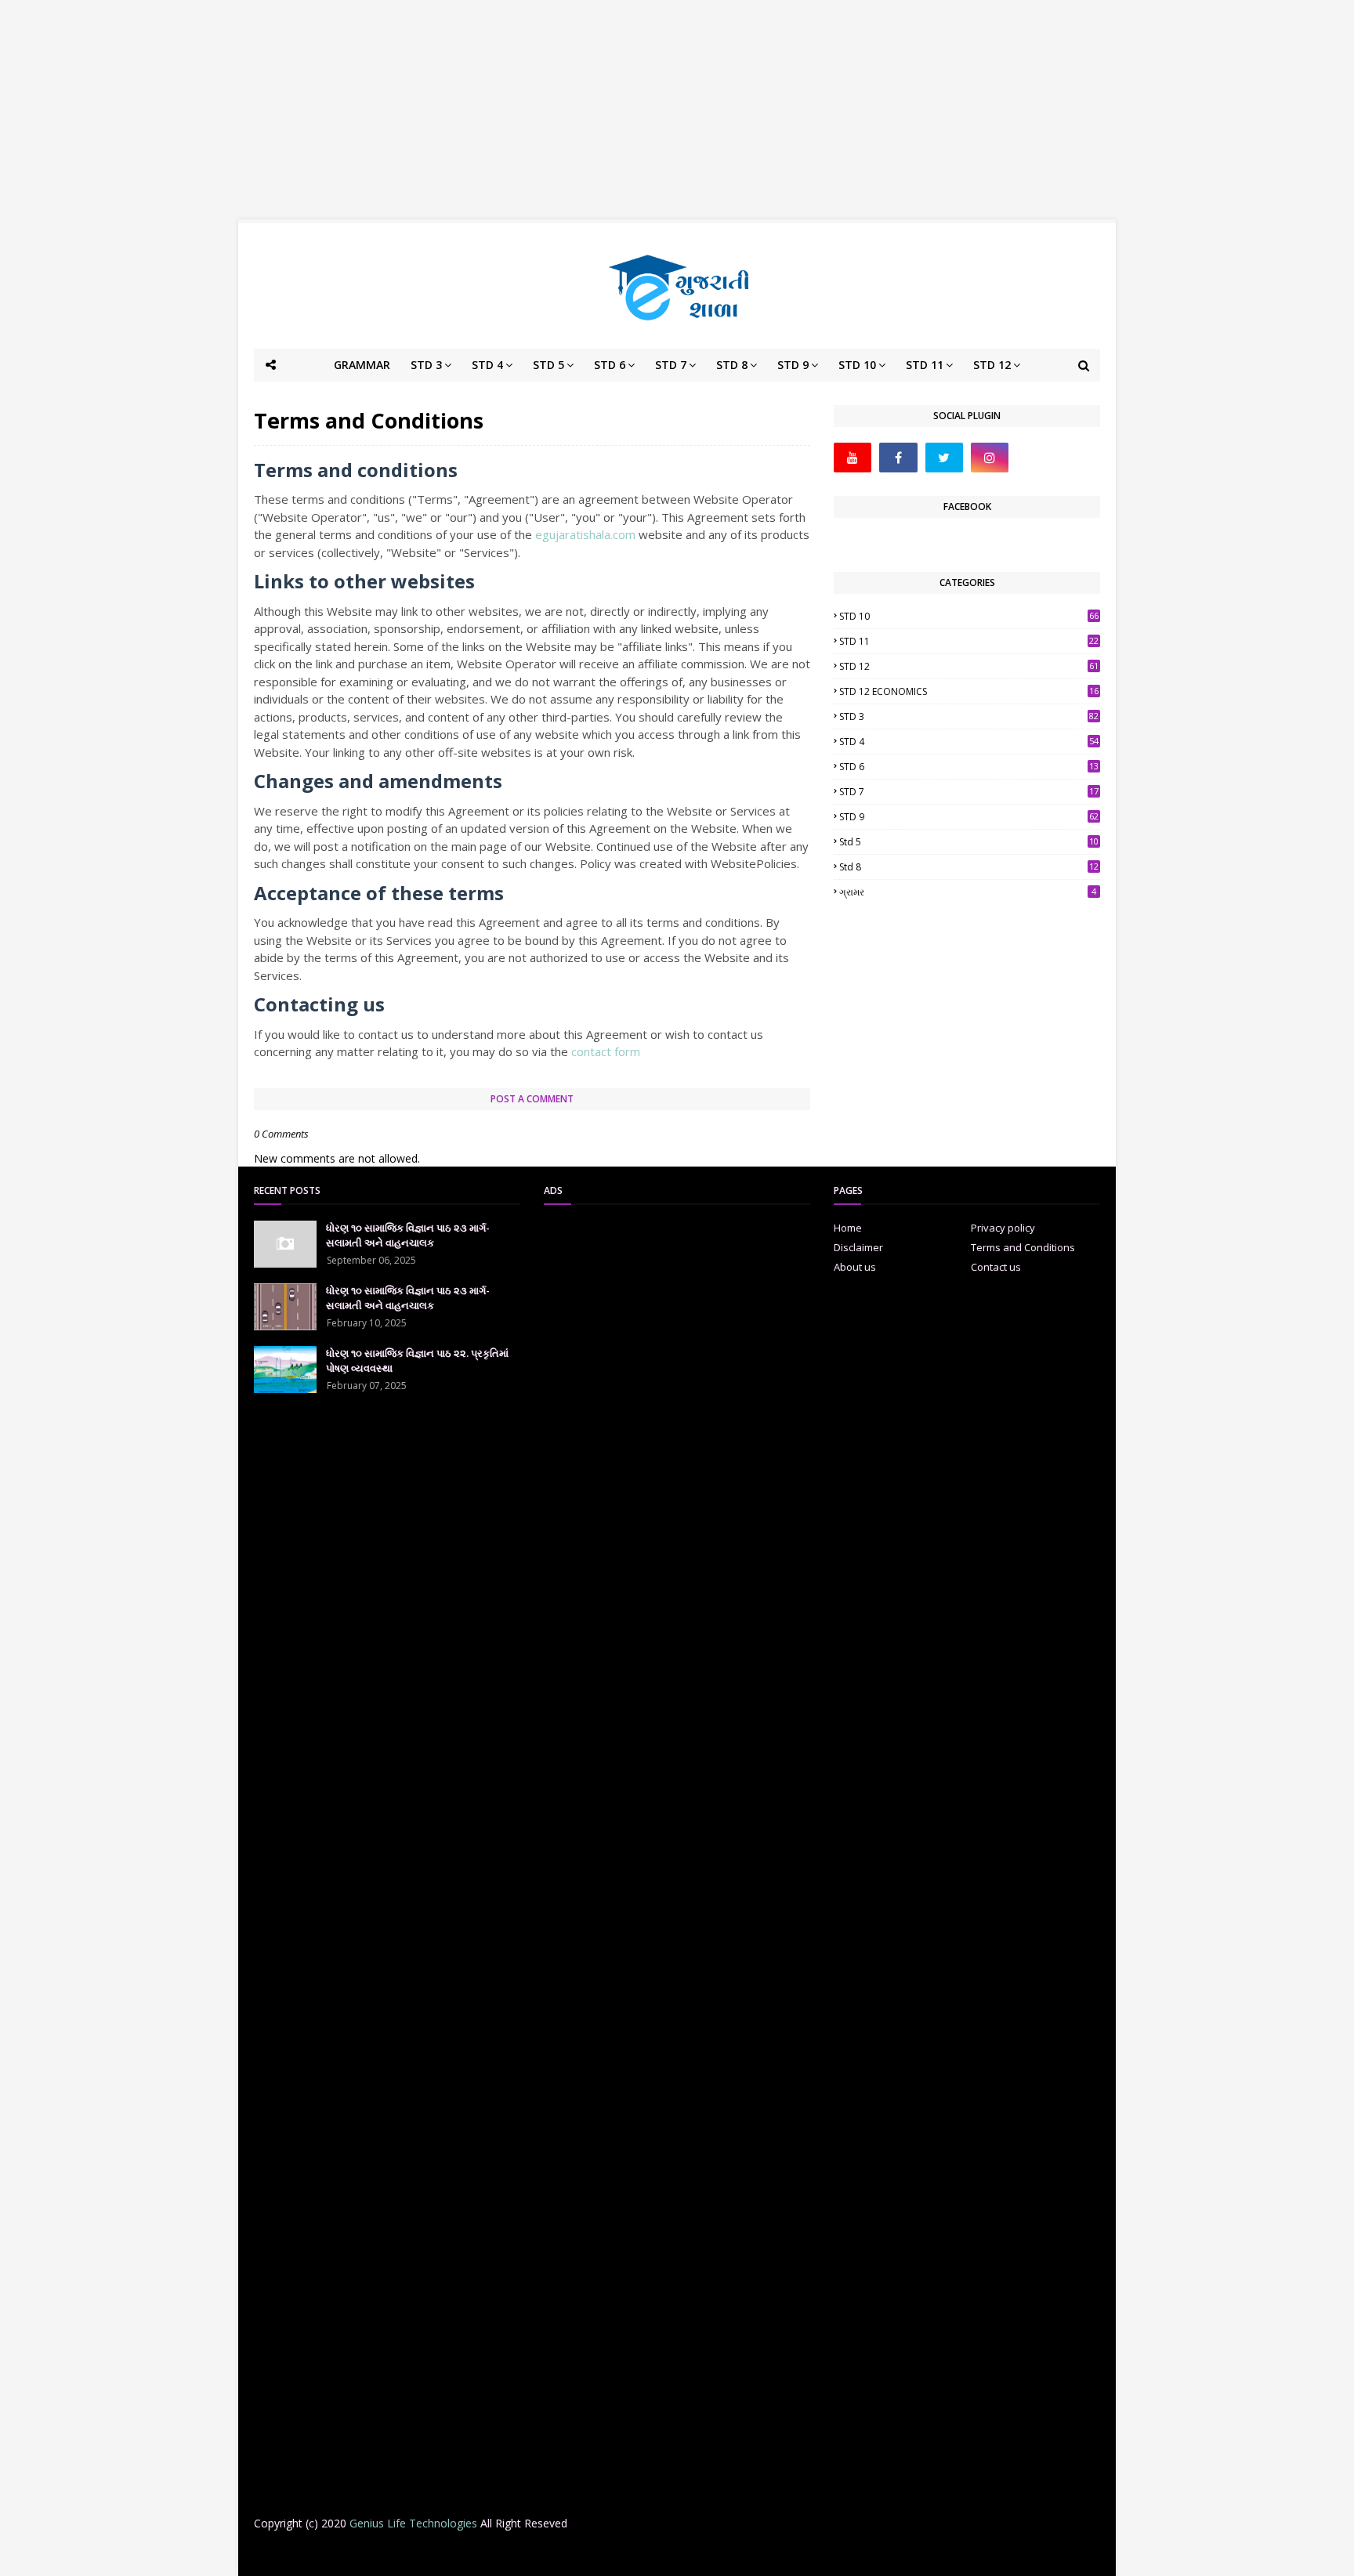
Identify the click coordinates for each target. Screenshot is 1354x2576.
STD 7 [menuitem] (671, 365)
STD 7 (969, 792)
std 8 (969, 867)
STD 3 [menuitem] (426, 365)
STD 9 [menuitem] (793, 365)
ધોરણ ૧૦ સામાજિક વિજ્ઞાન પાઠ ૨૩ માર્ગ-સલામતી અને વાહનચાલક (408, 1236)
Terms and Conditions (1023, 1247)
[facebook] (898, 458)
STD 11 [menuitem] (925, 365)
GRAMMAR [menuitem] (362, 365)
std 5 (969, 842)
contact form (606, 1051)
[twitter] (944, 458)
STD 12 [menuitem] (992, 365)
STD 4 (969, 742)
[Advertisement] (677, 110)
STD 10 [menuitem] (857, 365)
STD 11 (969, 641)
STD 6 (969, 767)
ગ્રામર (968, 892)
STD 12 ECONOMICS (969, 691)
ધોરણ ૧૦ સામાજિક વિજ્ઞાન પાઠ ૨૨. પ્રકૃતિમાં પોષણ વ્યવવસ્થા (417, 1361)
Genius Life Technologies (413, 2523)
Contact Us (815, 2554)
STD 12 (969, 666)
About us (855, 1267)
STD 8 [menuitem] (732, 365)
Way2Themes (377, 2554)
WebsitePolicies (754, 863)
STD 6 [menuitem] (610, 365)
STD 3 (969, 716)
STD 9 (969, 817)
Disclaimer (858, 1247)
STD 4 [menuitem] (487, 365)
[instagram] (990, 458)
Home (848, 1228)
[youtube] (853, 458)
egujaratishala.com (585, 534)
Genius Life (507, 2554)
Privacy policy (1003, 1228)
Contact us (996, 1267)
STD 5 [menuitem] (548, 365)
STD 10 (969, 616)
